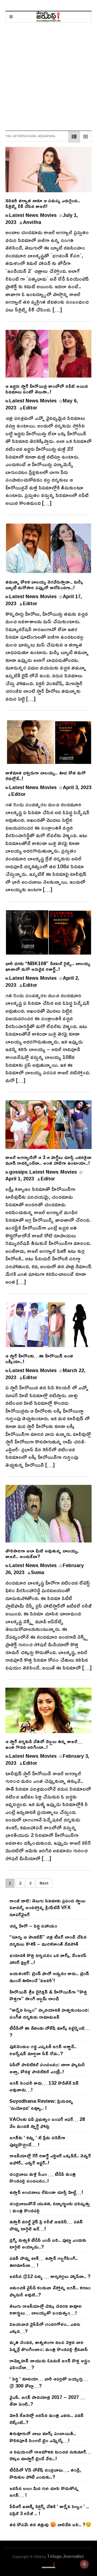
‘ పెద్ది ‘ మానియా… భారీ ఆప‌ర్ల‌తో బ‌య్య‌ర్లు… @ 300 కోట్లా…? (49, 2382)
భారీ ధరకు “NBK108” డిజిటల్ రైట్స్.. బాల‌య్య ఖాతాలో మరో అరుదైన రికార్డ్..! (48, 966)
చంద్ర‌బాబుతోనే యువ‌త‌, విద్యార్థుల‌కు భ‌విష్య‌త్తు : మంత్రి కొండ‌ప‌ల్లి (50, 2207)
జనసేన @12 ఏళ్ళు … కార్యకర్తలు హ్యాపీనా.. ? (50, 2276)
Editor (30, 408)
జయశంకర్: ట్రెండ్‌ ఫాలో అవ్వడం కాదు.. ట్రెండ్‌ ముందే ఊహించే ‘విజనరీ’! (49, 1977)
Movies (48, 215)
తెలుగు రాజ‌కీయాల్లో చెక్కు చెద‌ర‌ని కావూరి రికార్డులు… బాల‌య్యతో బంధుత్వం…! (46, 2309)
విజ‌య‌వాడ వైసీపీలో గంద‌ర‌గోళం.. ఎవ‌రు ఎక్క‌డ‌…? (45, 2327)
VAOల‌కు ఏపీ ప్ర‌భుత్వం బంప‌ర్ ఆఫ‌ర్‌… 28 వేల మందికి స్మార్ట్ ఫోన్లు (47, 2123)
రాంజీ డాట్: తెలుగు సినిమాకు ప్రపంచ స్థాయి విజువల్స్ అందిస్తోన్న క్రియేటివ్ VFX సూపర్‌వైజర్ (47, 1907)
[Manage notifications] (84, 2564)
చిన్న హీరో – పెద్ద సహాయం (33, 1926)
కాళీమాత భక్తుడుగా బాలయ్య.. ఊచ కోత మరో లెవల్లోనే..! (46, 775)
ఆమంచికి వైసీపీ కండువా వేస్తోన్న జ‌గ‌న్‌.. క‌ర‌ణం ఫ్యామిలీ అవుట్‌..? (50, 2291)
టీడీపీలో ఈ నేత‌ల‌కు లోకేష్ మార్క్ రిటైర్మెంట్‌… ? (50, 2031)
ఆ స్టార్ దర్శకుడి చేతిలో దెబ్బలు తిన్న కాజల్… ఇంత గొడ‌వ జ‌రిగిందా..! (44, 1744)
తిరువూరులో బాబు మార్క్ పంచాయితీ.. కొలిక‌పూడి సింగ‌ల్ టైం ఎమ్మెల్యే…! (43, 2437)
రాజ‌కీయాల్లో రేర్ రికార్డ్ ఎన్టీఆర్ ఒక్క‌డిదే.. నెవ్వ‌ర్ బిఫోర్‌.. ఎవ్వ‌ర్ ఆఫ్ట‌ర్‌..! (50, 2159)
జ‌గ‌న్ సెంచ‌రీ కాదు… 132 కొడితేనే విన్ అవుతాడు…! (44, 2086)
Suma (38, 1572)
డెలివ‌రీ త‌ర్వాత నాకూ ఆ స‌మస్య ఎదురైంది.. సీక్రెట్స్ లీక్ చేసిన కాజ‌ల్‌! (43, 203)
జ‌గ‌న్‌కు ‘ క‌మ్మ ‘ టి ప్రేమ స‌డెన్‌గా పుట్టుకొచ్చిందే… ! (37, 2141)
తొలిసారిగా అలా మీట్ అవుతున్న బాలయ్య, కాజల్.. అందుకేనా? (42, 1553)
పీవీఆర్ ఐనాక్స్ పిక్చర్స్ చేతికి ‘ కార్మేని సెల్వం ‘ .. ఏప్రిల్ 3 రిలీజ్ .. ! (49, 2510)
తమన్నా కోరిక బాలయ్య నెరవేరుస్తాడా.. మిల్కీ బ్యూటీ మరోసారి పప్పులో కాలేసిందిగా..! (44, 585)
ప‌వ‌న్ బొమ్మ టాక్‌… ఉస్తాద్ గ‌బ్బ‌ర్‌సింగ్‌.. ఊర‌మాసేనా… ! (44, 2262)
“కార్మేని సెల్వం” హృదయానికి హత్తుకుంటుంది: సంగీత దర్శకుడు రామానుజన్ (49, 2013)
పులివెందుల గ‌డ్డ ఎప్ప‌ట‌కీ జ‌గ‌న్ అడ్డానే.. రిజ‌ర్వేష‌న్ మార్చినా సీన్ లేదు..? (43, 2050)
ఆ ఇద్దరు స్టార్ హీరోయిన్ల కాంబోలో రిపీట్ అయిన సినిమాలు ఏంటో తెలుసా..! (47, 389)
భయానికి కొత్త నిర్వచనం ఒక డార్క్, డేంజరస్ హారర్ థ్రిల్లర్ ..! (48, 1959)
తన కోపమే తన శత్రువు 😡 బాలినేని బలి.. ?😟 (50, 2524)
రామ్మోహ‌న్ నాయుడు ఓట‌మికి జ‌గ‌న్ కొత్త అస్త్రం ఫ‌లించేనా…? (50, 2364)
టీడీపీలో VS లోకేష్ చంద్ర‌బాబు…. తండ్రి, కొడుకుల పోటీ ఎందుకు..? (45, 2473)
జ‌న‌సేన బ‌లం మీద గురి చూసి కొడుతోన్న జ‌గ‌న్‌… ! (44, 2492)
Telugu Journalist (65, 2556)
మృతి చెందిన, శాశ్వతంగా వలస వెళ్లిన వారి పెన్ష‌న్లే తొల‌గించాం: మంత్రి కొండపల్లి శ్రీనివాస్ (49, 2346)
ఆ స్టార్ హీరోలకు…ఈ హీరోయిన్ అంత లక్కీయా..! (39, 1358)
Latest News (24, 215)
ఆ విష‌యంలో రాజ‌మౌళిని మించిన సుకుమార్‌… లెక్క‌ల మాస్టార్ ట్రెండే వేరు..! (50, 2455)
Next (44, 1883)
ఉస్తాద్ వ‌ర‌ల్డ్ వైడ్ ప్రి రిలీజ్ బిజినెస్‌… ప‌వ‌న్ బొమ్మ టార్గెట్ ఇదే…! (46, 2225)
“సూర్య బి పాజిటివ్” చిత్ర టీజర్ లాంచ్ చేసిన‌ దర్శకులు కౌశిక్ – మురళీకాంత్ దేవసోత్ (48, 1940)
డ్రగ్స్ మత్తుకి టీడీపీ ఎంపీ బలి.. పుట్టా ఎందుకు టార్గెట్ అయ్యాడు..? (48, 2243)
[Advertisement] (48, 74)
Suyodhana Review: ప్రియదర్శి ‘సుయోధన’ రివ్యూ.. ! (41, 2104)
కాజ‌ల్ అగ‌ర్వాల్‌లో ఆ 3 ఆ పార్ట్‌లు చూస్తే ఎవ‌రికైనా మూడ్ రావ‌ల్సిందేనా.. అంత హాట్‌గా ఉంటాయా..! (48, 1160)
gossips (18, 1172)
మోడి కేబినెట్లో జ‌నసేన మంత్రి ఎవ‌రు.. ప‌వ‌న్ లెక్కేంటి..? (46, 2419)
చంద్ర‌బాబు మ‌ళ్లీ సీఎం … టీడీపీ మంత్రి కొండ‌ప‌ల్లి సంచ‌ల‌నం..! (43, 2177)
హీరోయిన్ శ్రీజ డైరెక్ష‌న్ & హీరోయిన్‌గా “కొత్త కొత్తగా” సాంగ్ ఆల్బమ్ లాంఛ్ (48, 1995)
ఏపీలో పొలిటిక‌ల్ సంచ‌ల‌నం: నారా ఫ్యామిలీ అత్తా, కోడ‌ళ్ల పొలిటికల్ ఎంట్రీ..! (47, 2068)
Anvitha (32, 222)
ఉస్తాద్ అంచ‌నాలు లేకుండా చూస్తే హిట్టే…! (46, 2192)
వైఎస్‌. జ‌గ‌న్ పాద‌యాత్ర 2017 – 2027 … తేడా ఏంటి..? (47, 2400)
